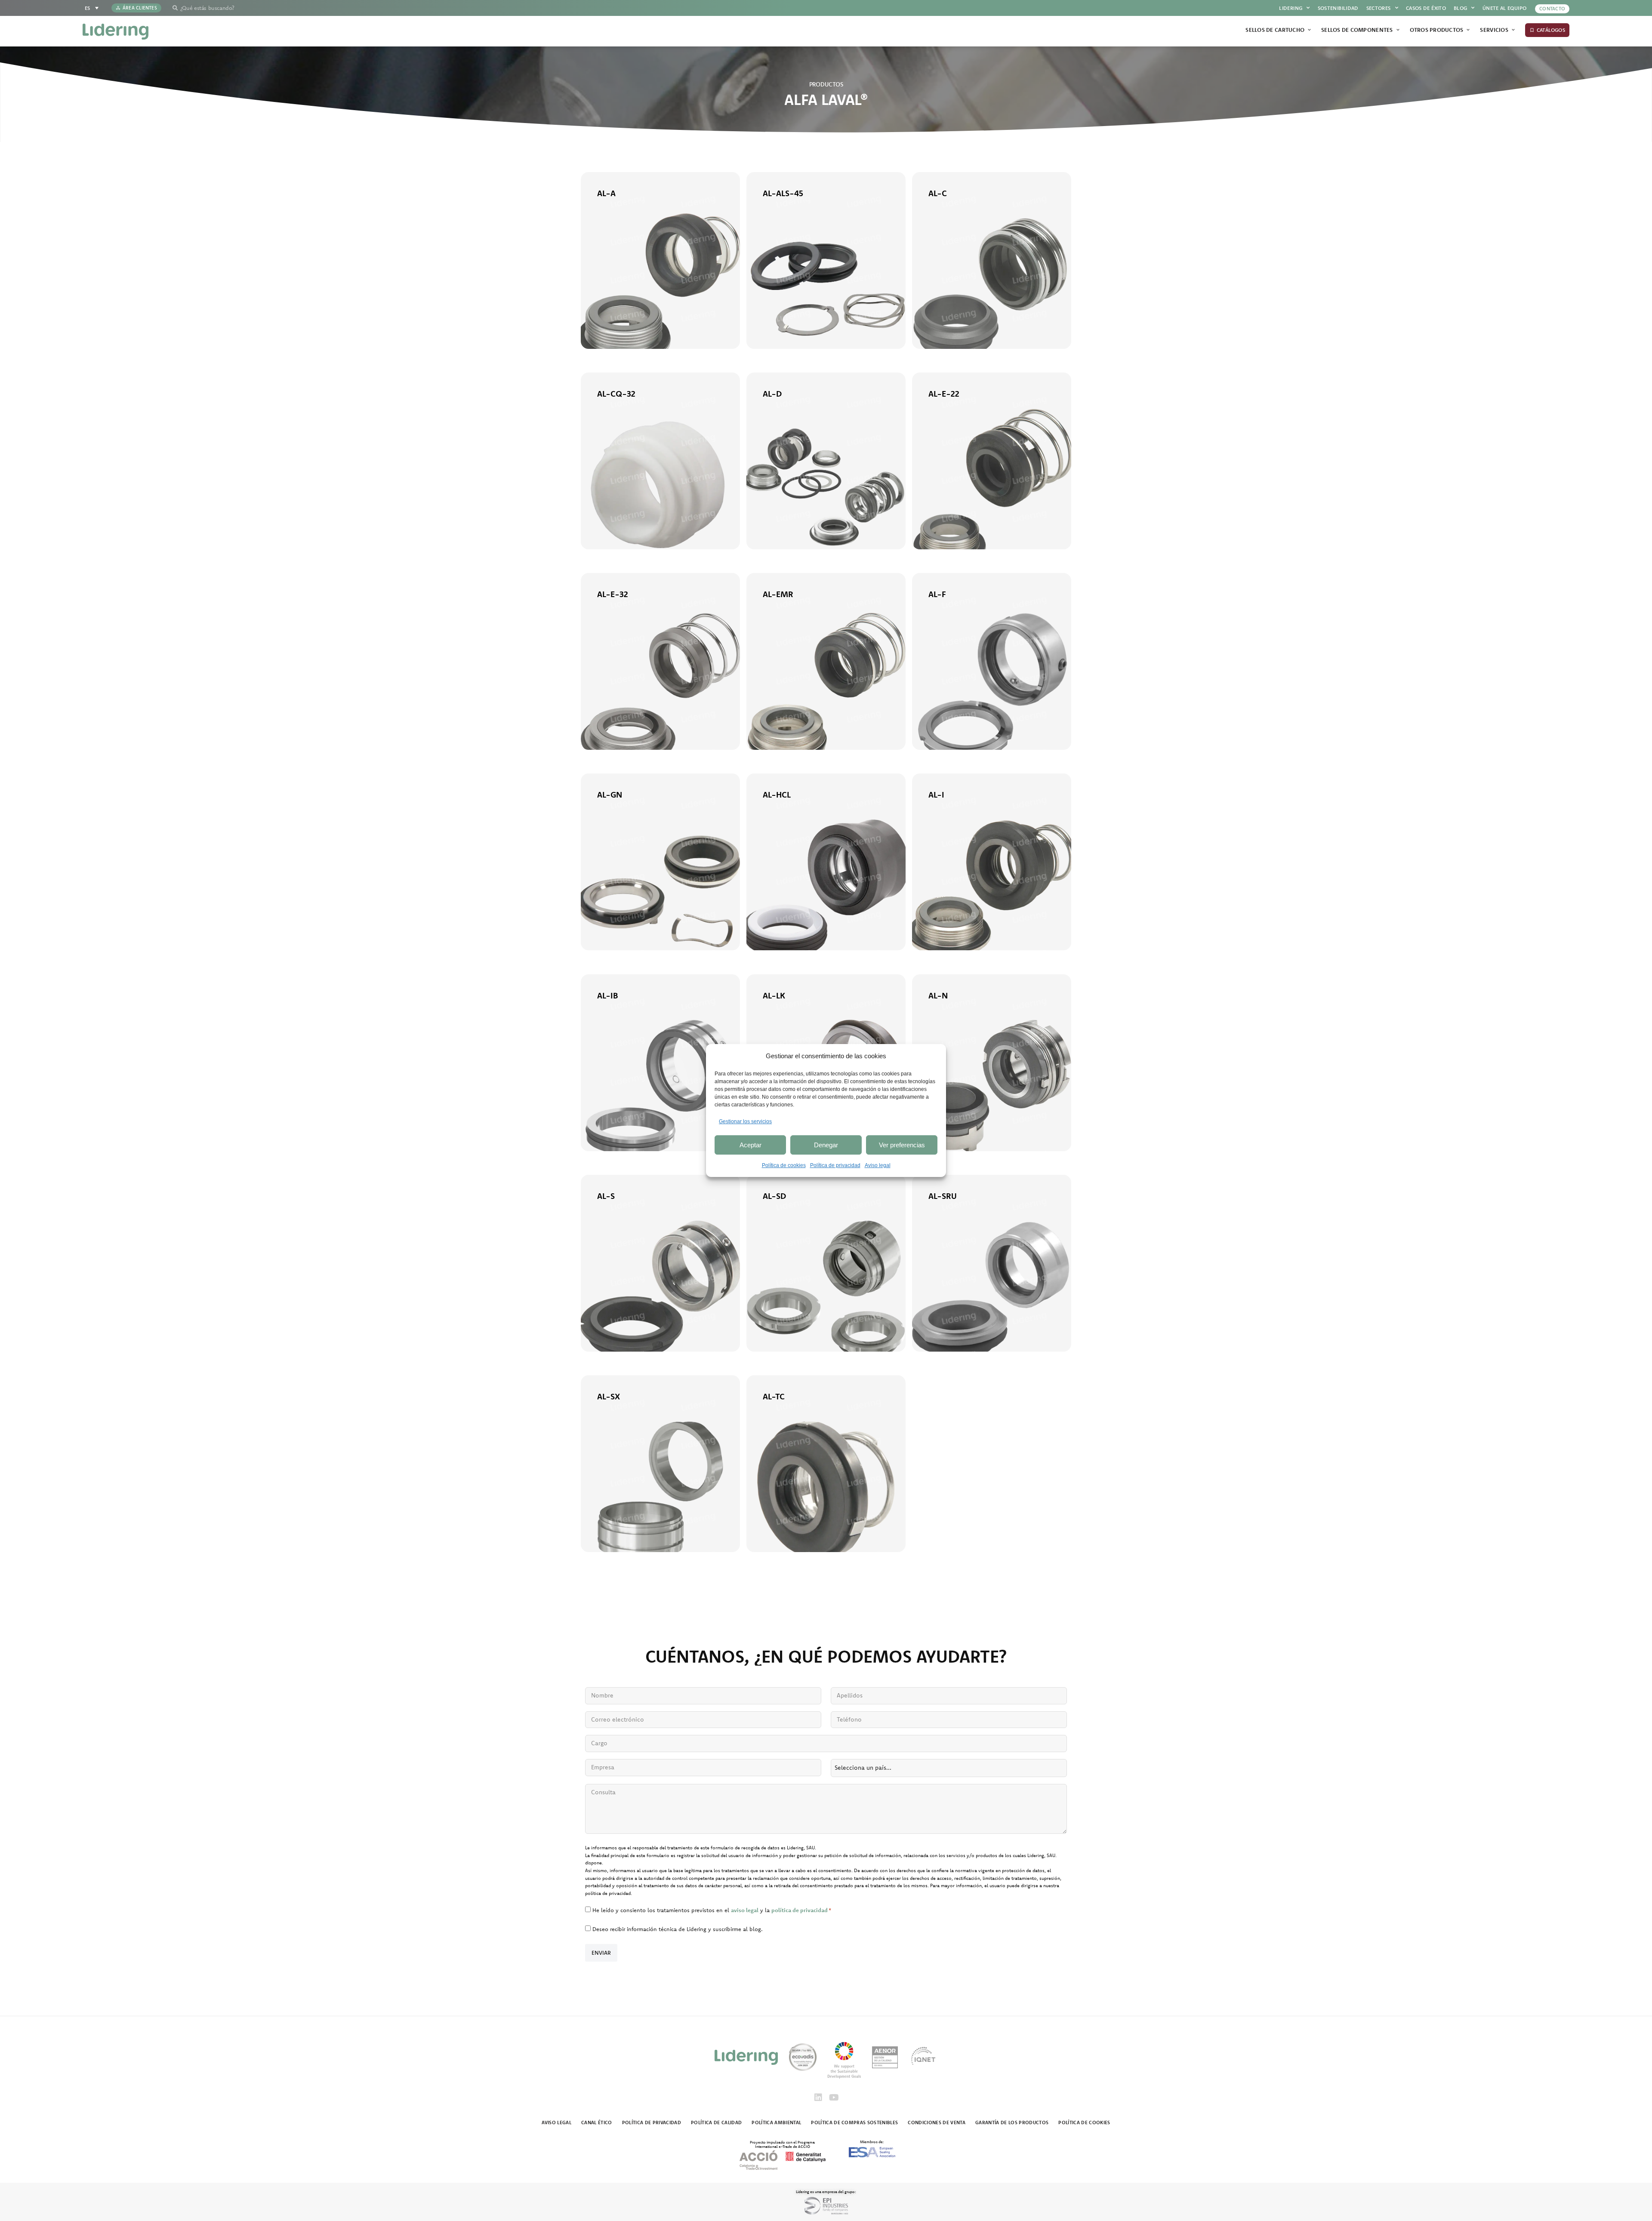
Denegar (826, 1145)
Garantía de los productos (1012, 2122)
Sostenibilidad (1338, 8)
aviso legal (745, 1910)
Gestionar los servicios (745, 1121)
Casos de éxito (1426, 8)
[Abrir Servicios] (1513, 30)
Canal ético (597, 2122)
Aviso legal (878, 1165)
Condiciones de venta (937, 2122)
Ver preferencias (902, 1145)
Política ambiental (776, 2122)
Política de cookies (784, 1165)
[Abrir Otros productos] (1468, 30)
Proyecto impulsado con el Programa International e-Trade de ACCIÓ (782, 2144)
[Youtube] (834, 2098)
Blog (1460, 8)
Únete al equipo (1504, 8)
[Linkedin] (818, 2098)
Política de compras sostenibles (854, 2122)
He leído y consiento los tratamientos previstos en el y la (712, 1910)
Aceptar (750, 1145)
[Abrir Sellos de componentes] (1398, 30)
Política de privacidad (835, 1165)
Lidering (1291, 8)
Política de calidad (716, 2122)
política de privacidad (800, 1910)
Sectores (1379, 8)
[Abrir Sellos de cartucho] (1309, 30)
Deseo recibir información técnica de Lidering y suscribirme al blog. (678, 1929)
